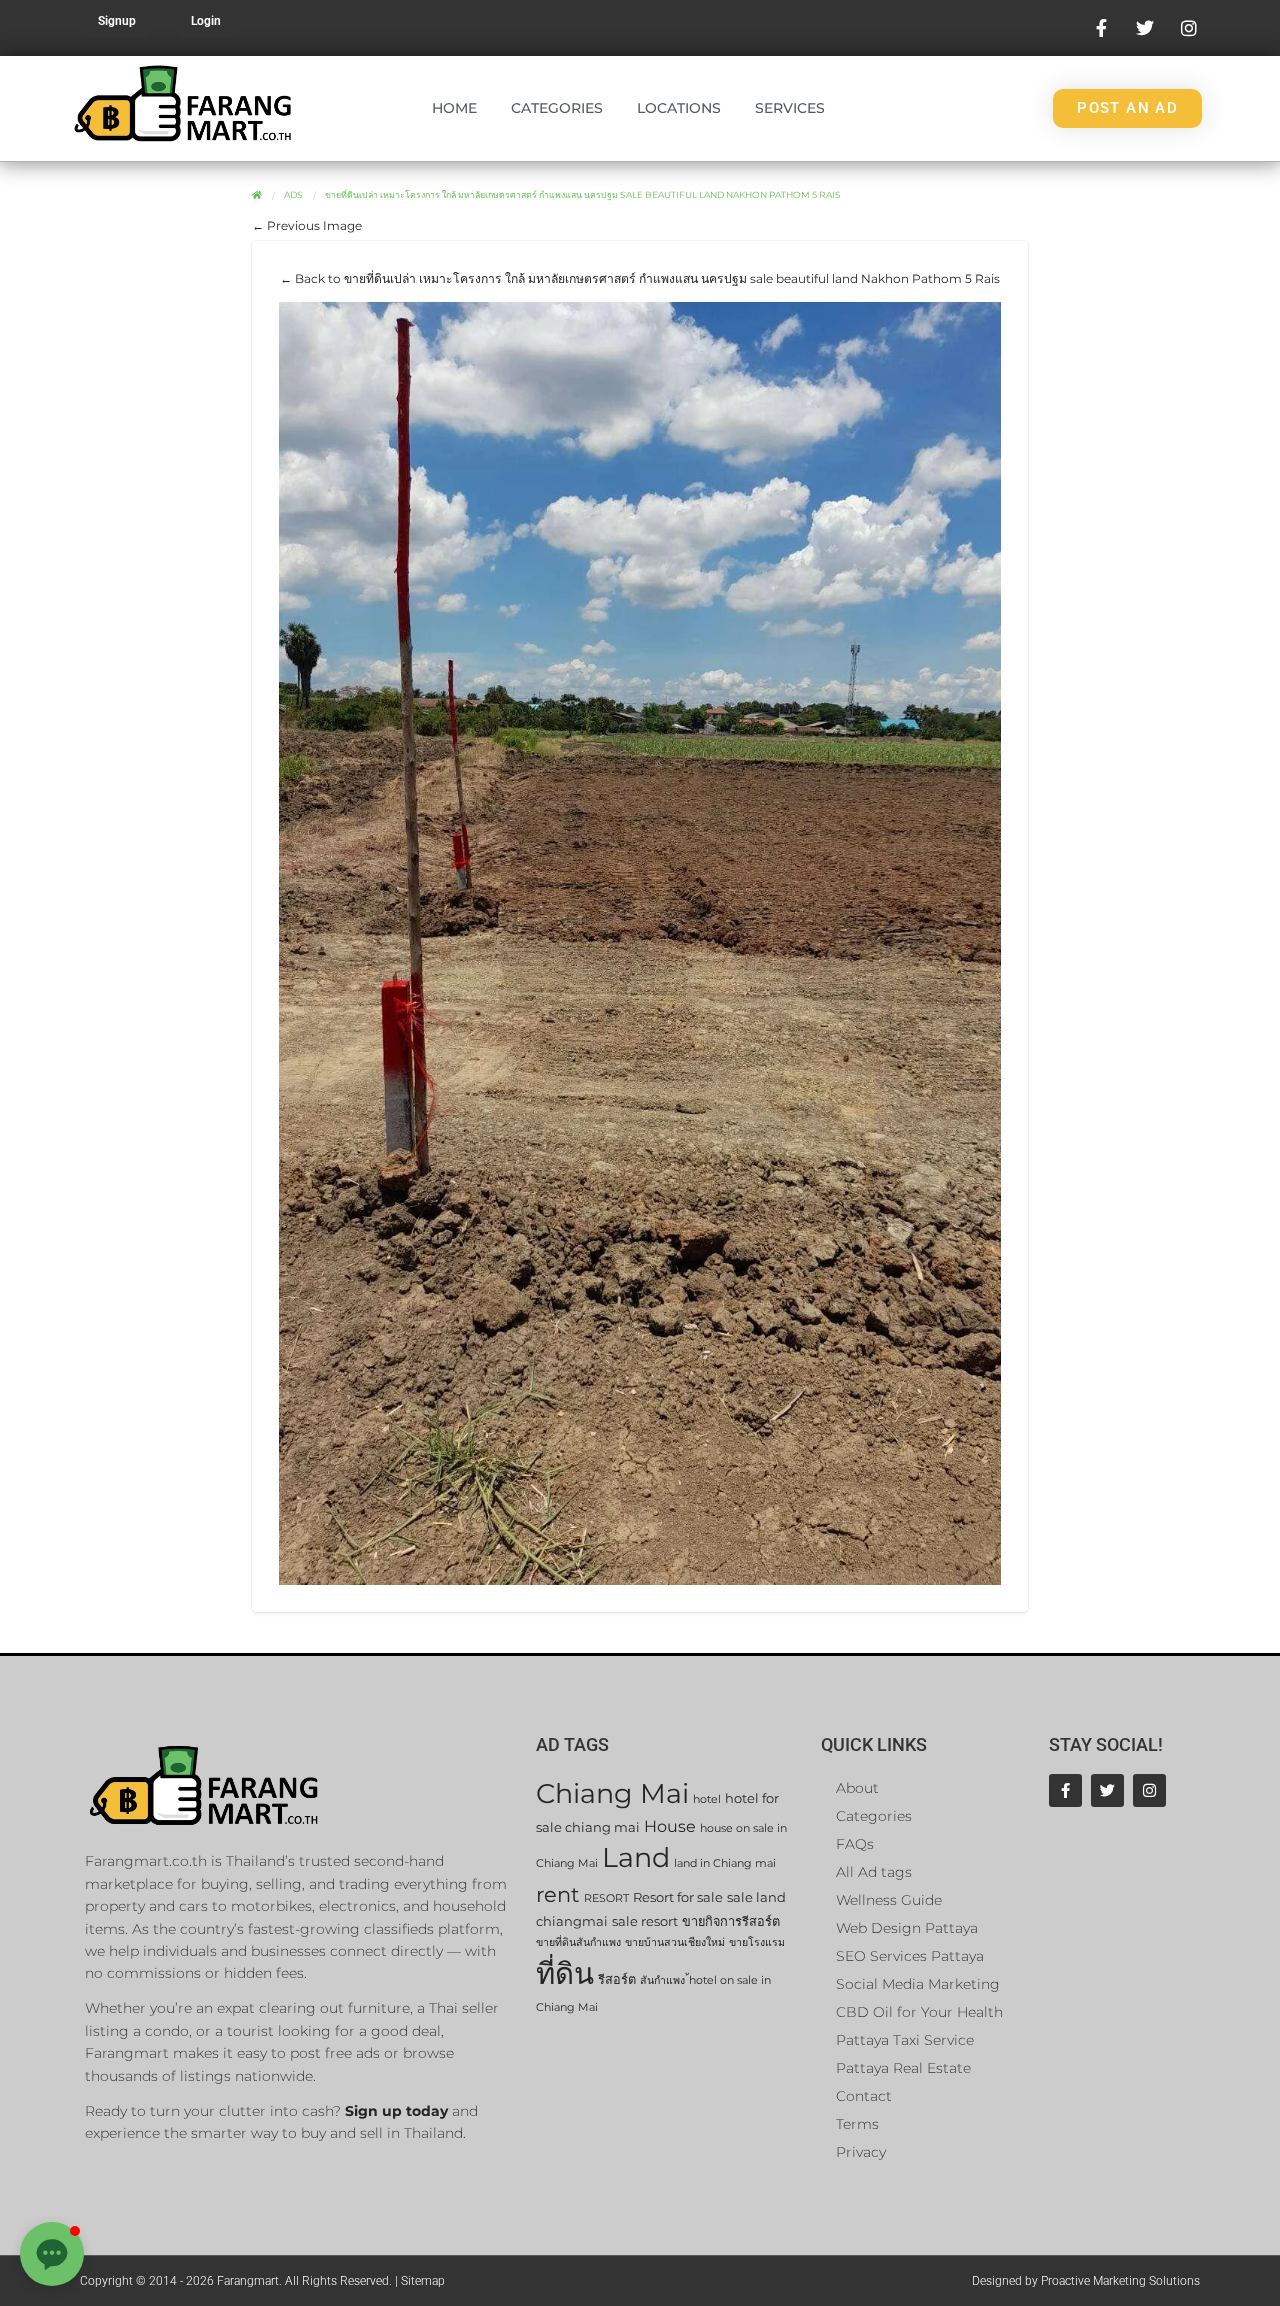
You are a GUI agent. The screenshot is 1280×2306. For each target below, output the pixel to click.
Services (790, 108)
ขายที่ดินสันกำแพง (578, 1942)
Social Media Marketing (918, 1984)
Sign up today (396, 2111)
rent (558, 1894)
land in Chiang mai (725, 1863)
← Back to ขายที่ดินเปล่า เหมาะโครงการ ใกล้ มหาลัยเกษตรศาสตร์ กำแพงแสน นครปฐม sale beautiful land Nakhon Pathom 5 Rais (640, 278)
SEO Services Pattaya (910, 1956)
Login (206, 21)
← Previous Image (307, 225)
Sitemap (423, 2281)
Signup (117, 21)
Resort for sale (678, 1897)
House (670, 1826)
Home (454, 108)
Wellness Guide (889, 1900)
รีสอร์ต (617, 1979)
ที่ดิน (565, 1973)
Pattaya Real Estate (903, 2068)
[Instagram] (1149, 1790)
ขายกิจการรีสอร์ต (731, 1921)
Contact (864, 2096)
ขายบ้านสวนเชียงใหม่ (675, 1942)
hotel (707, 1799)
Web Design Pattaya (907, 1928)
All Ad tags (874, 1872)
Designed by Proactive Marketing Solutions (1086, 2281)
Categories (557, 108)
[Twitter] (1107, 1790)
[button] (52, 2254)
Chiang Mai (612, 1793)
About (857, 1788)
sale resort (645, 1921)
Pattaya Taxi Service (905, 2040)
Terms (857, 2124)
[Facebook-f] (1065, 1790)
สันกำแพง (662, 1980)
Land (636, 1857)
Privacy (861, 2152)
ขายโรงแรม (757, 1942)
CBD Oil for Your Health (919, 2012)
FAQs (855, 1844)
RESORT (606, 1898)
